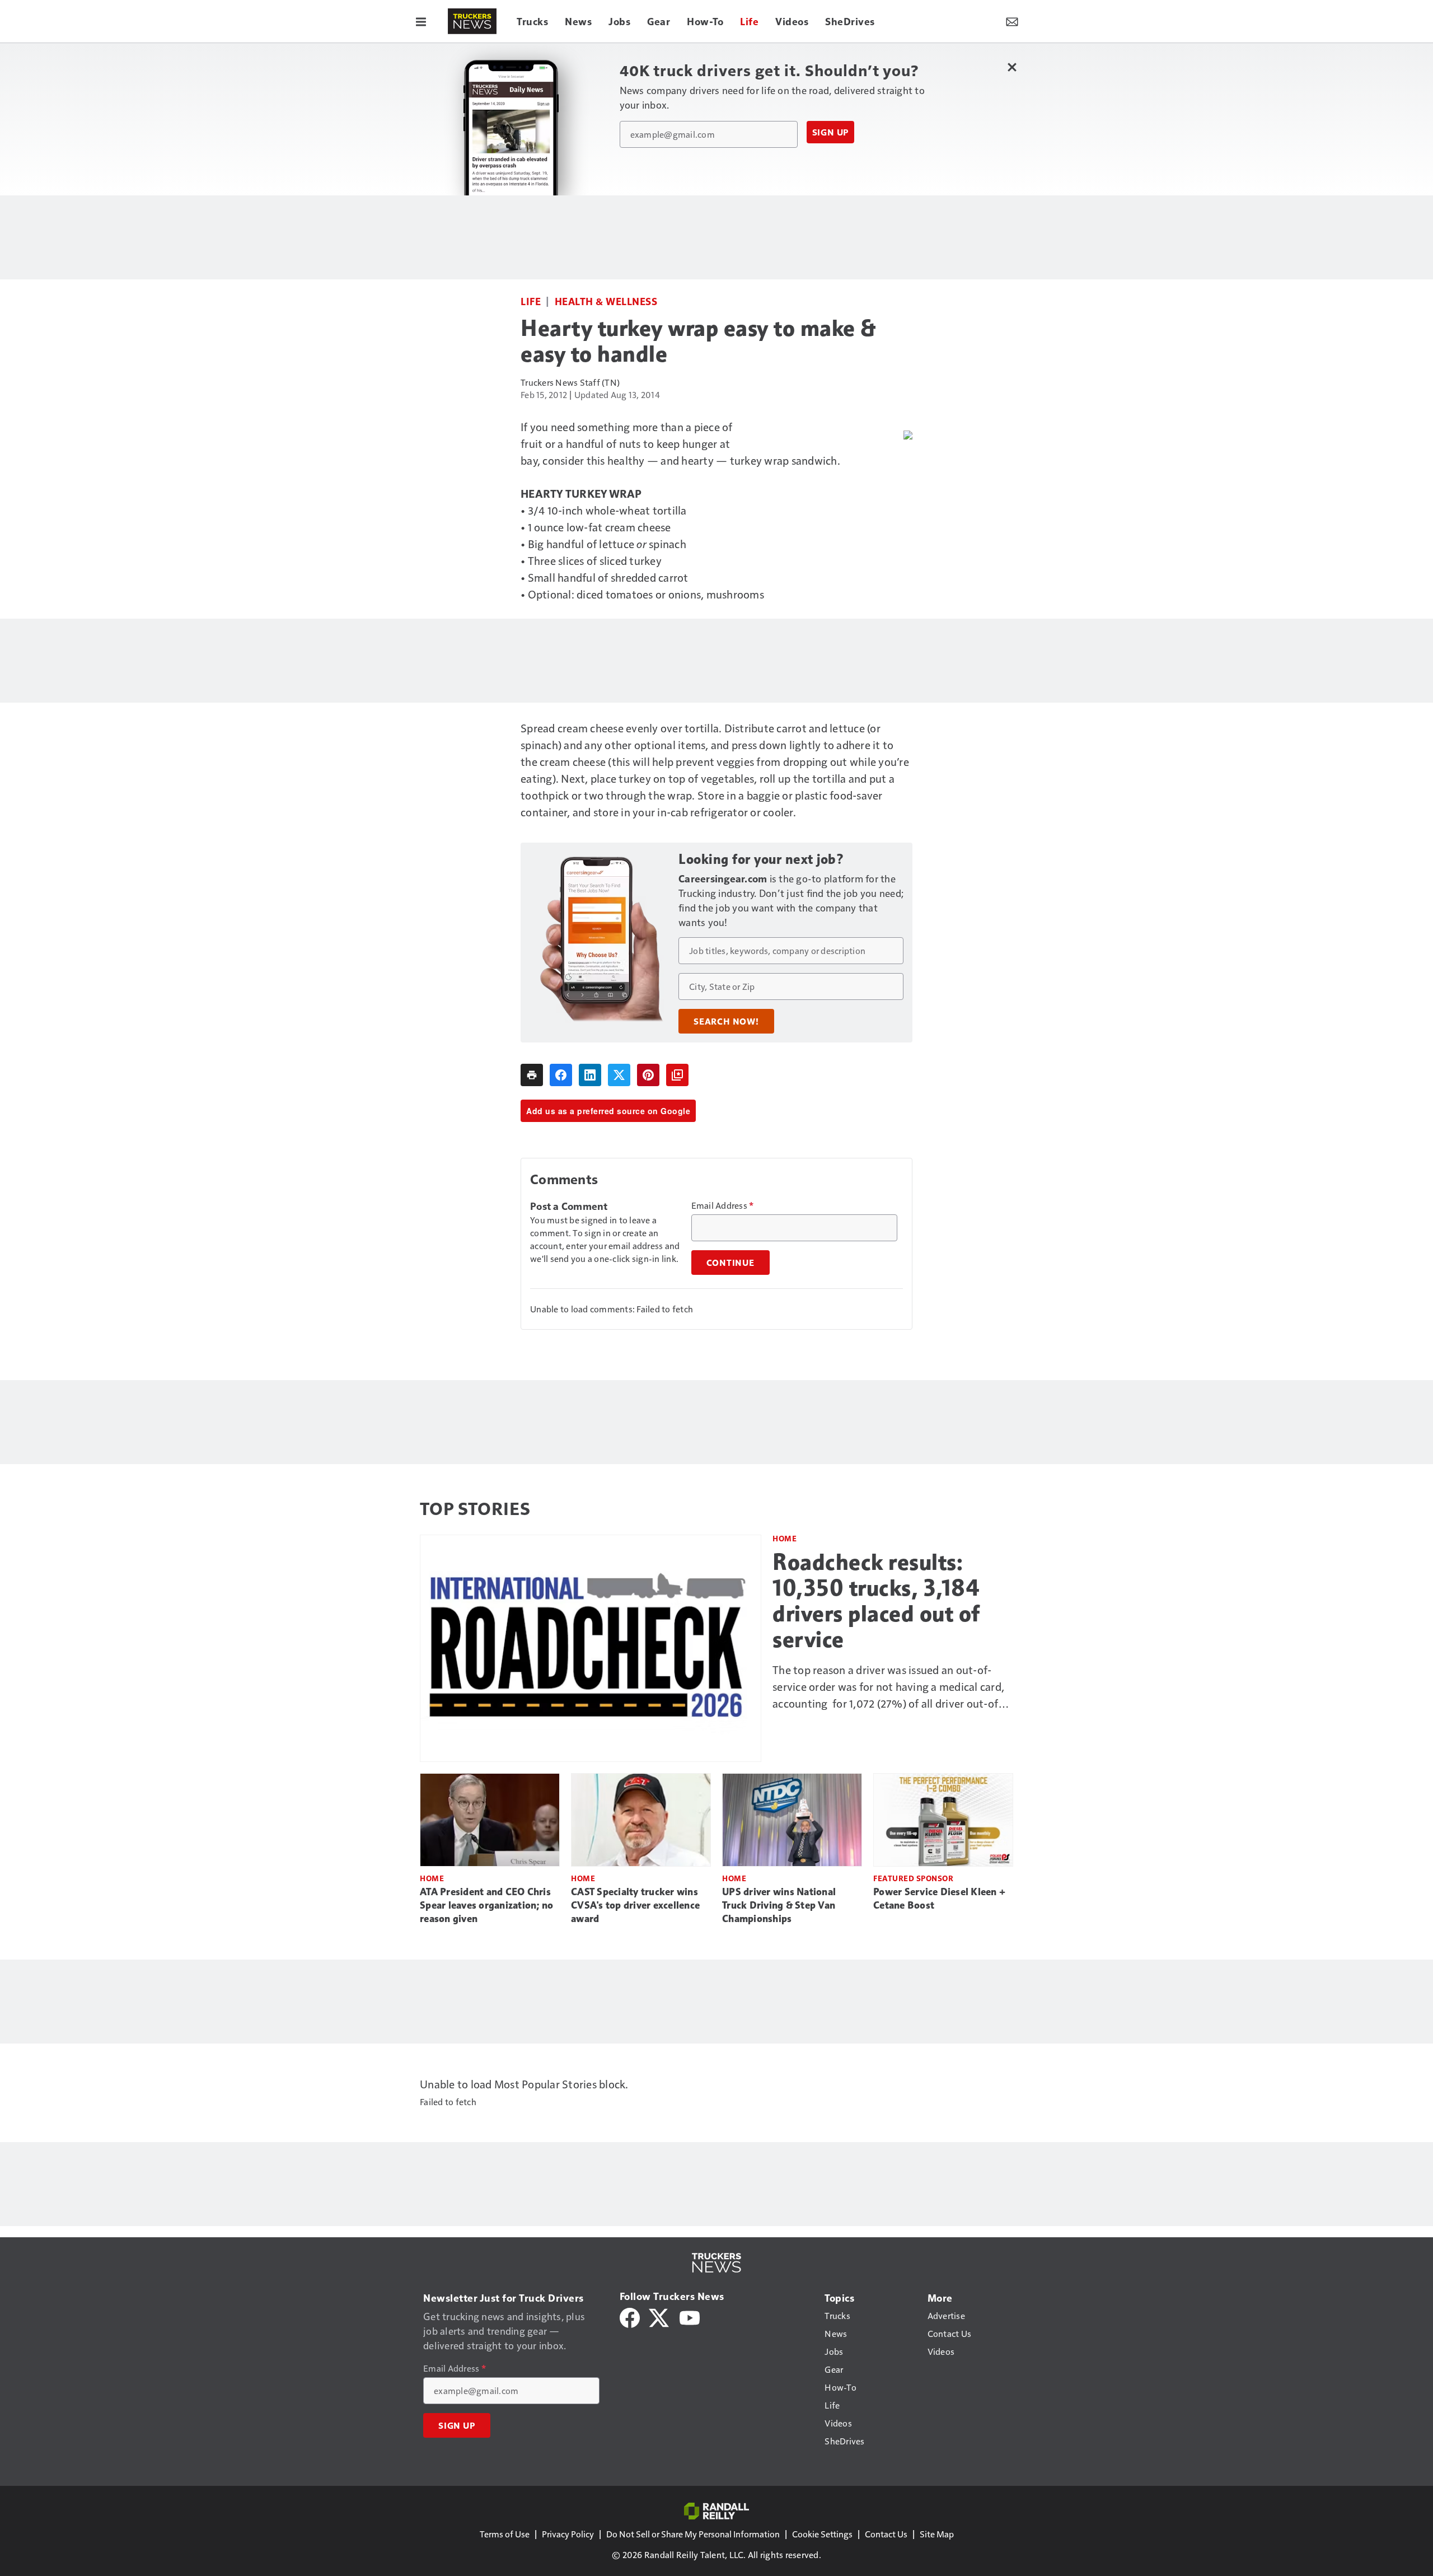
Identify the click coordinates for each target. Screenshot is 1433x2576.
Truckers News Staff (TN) (570, 382)
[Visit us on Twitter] (660, 2316)
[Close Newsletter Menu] (1012, 67)
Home (785, 1538)
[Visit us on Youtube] (690, 2316)
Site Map (937, 2534)
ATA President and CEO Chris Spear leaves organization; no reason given (486, 1905)
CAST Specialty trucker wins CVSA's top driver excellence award (635, 1905)
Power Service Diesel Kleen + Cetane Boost (939, 1899)
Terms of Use (505, 2534)
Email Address (723, 1205)
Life (531, 301)
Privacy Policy (568, 2534)
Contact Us (886, 2534)
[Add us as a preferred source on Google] (677, 1075)
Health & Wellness (606, 301)
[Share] (561, 1075)
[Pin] (648, 1075)
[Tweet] (619, 1075)
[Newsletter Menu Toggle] (1012, 21)
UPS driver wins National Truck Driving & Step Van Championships (779, 1905)
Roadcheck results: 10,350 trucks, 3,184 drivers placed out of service (876, 1601)
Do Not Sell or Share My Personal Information (693, 2534)
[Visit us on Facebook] (630, 2316)
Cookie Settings (822, 2534)
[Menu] (421, 21)
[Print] (532, 1075)
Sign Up (831, 132)
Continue (730, 1263)
